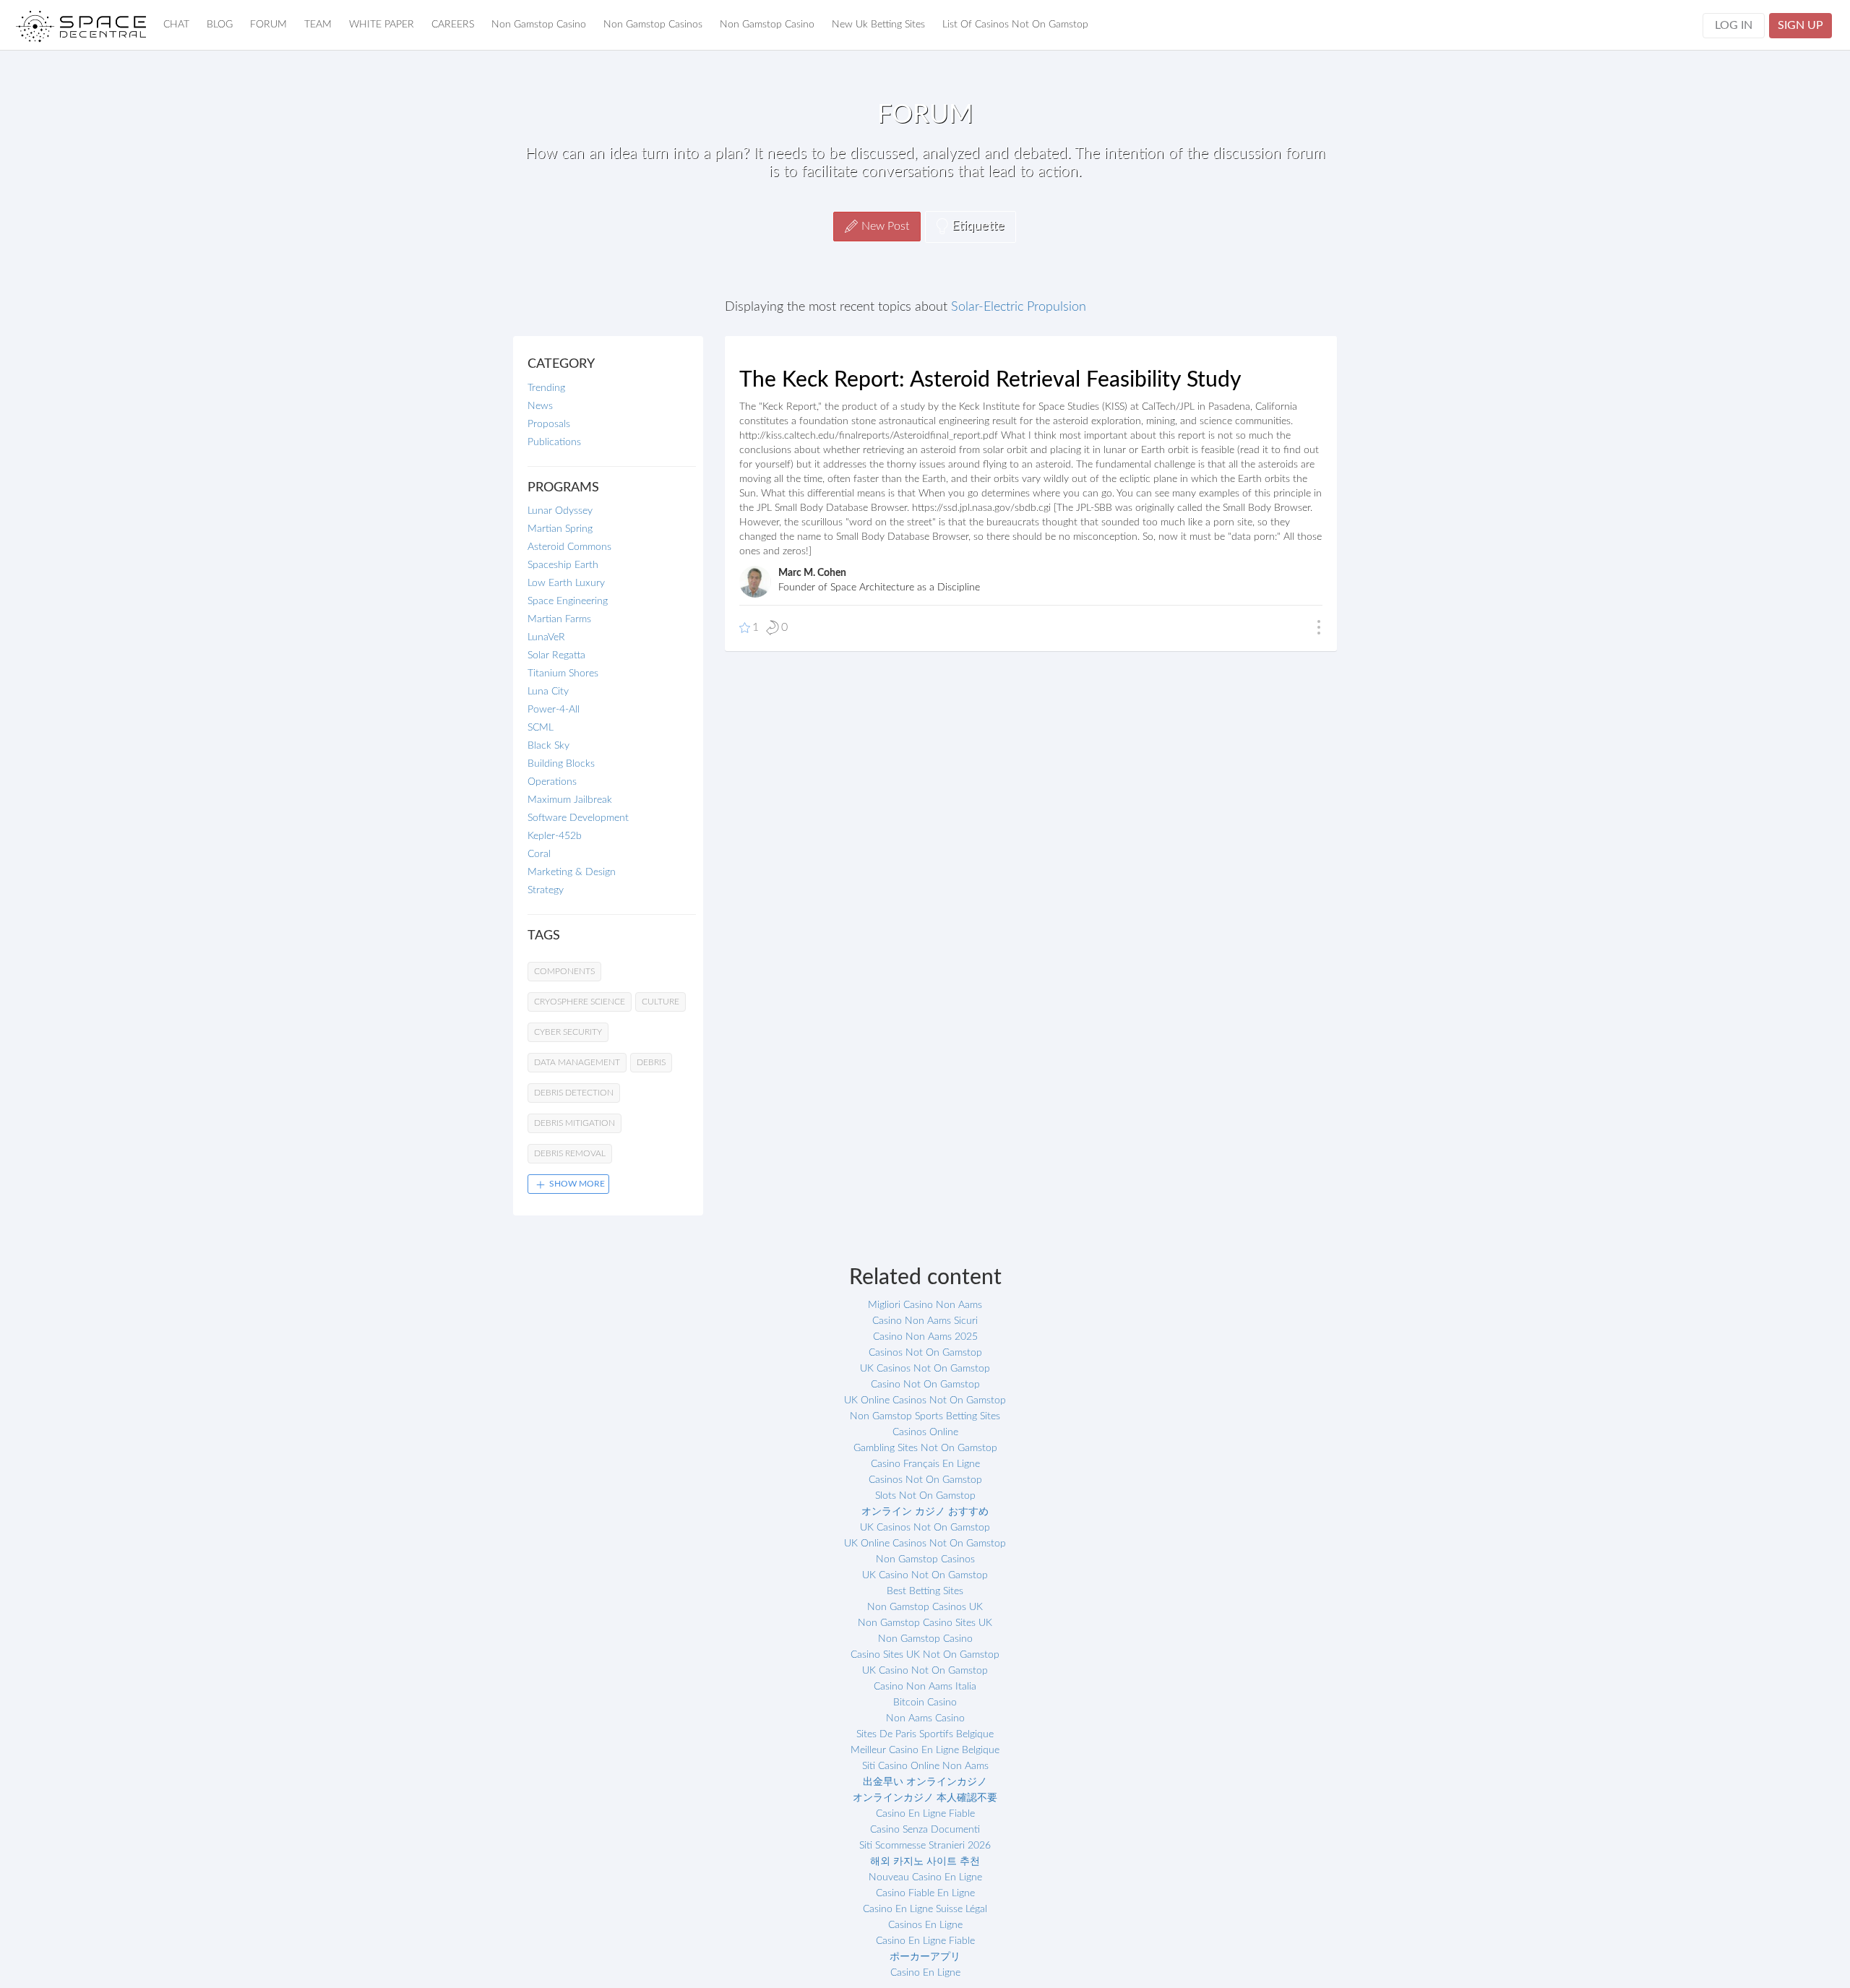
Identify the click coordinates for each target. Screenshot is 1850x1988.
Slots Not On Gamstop (925, 1496)
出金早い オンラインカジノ (925, 1782)
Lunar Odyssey (560, 511)
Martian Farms (559, 619)
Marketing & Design (572, 872)
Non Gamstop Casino (539, 25)
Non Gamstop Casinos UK (925, 1607)
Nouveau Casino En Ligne (925, 1877)
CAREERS (453, 25)
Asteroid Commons (569, 547)
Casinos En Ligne (925, 1925)
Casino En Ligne (925, 1973)
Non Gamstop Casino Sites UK (925, 1623)
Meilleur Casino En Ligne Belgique (925, 1750)
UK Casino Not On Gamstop (925, 1575)
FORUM (268, 25)
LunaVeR (546, 637)
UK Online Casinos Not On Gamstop (925, 1400)
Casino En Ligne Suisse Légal (925, 1909)
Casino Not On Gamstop (925, 1385)
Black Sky (548, 746)
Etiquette (978, 226)
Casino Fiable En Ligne (925, 1893)
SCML (541, 728)
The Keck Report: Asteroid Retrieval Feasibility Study (990, 380)
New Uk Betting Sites (878, 25)
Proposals (549, 424)
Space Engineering (568, 601)
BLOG (220, 25)
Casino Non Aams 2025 (925, 1337)
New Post (885, 226)
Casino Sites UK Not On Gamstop (925, 1655)
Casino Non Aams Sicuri (925, 1321)
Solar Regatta (556, 655)
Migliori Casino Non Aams (925, 1305)
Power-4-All (554, 710)
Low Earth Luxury (566, 583)
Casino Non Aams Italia (925, 1687)
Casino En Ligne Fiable (925, 1814)
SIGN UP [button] (1800, 25)
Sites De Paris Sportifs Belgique (925, 1734)
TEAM (318, 25)
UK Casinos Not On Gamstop (925, 1369)
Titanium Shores (563, 674)
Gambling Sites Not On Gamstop (925, 1448)
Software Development (578, 818)
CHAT (176, 25)
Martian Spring (560, 529)
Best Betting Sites (925, 1591)
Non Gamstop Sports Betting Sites (925, 1416)
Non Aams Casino (925, 1718)
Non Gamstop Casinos (653, 25)
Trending (546, 388)
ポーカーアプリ (925, 1957)
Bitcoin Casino (925, 1703)
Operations (552, 782)
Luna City (548, 692)
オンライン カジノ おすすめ (925, 1512)
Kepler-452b (555, 836)
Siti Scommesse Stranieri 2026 (925, 1846)
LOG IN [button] (1734, 25)
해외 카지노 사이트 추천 (925, 1862)
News (540, 406)
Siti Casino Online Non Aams (925, 1766)
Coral (539, 854)
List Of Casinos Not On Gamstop (1015, 25)
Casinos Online (925, 1432)
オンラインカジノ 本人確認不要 (925, 1798)
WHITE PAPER (382, 25)
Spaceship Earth (563, 565)
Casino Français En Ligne (925, 1464)
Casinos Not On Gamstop (925, 1353)
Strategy (546, 890)
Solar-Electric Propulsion (1019, 307)
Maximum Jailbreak (570, 800)
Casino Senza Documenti (925, 1830)
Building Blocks (561, 764)
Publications (554, 442)
